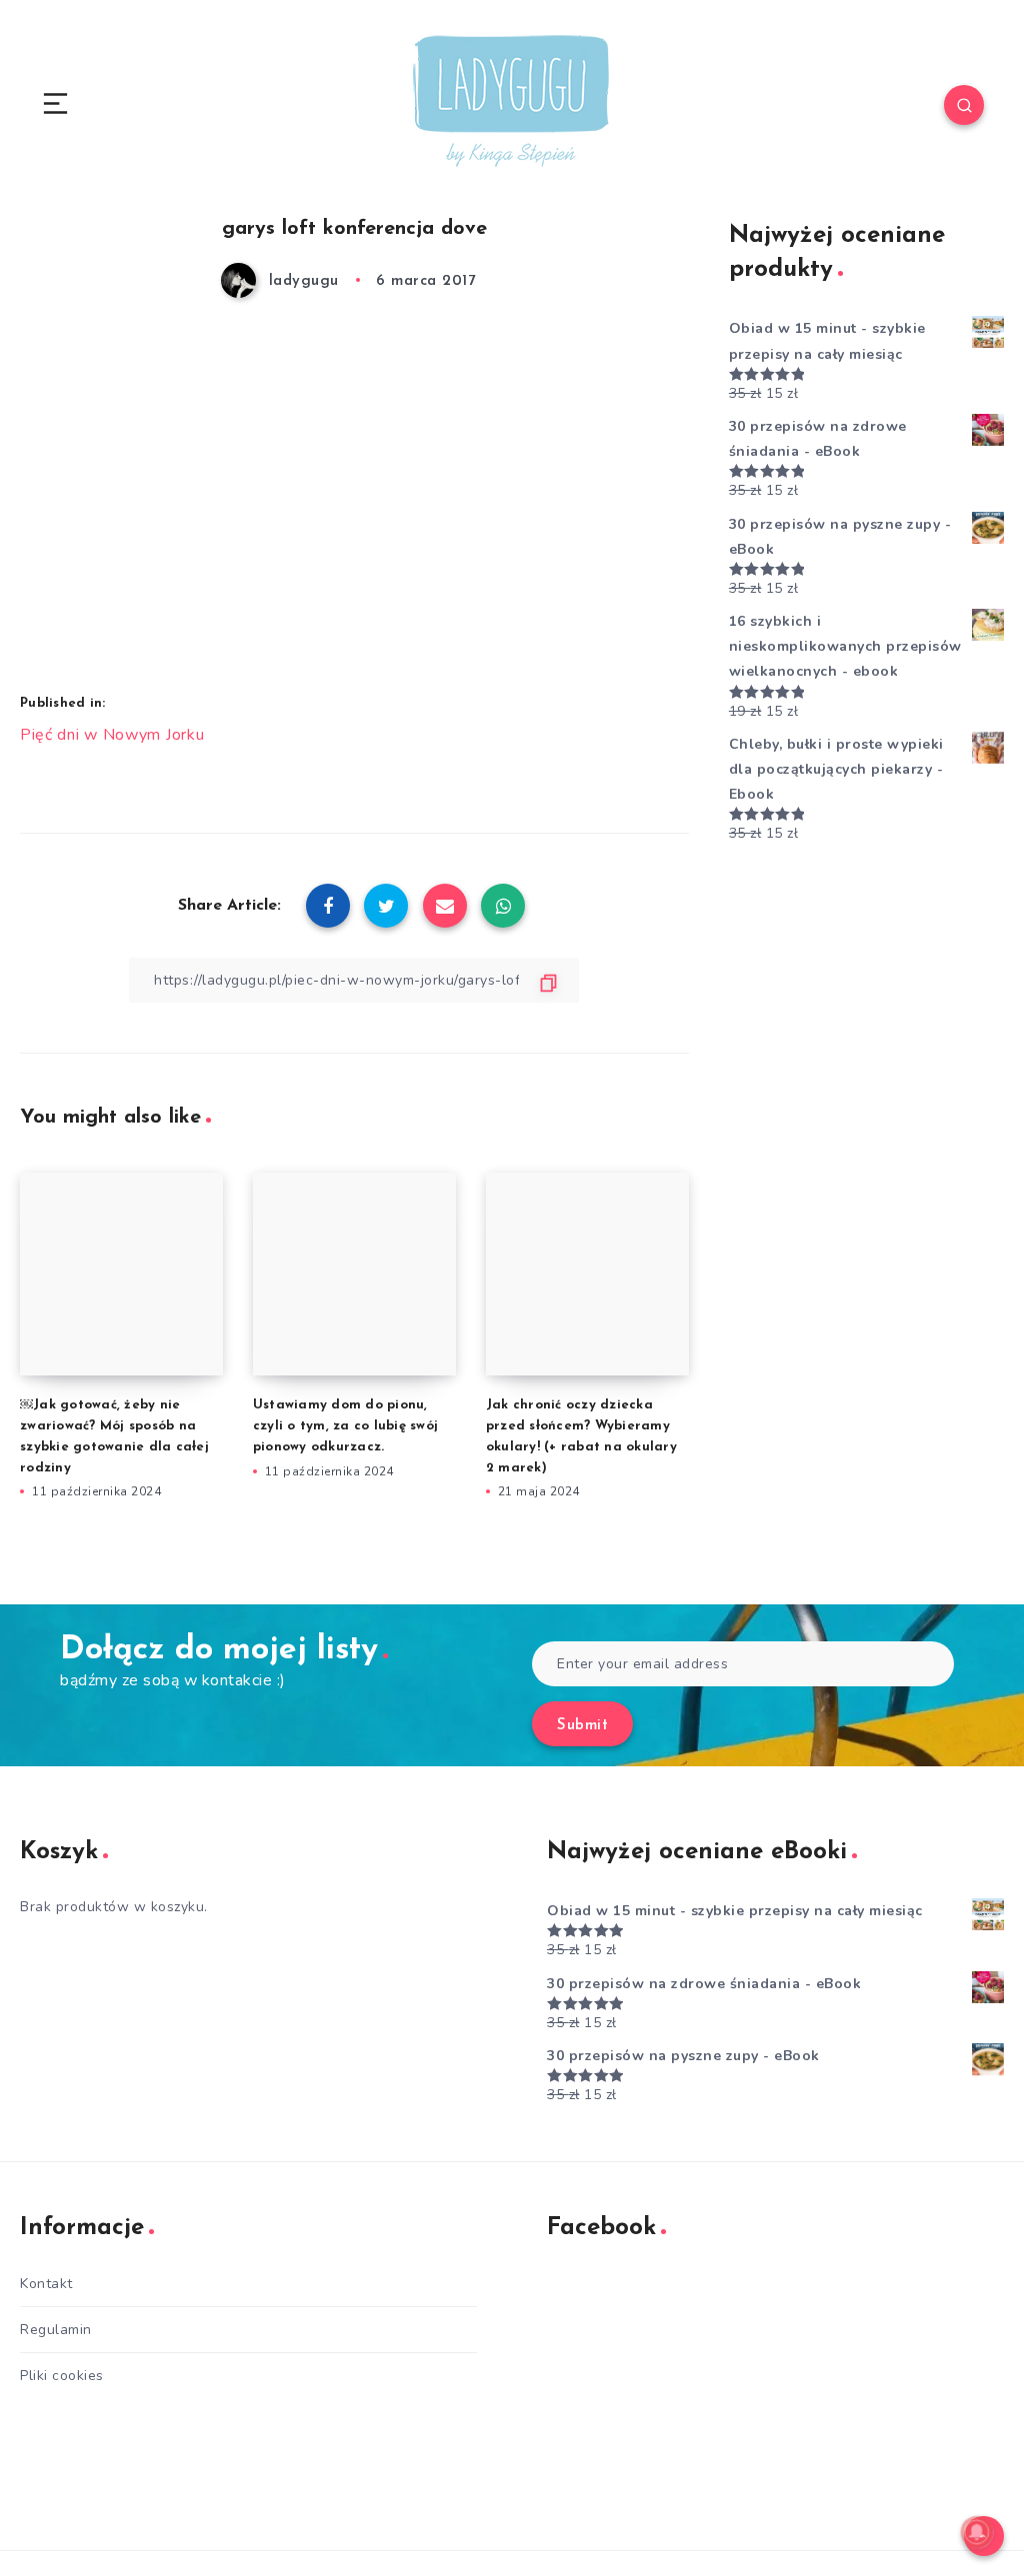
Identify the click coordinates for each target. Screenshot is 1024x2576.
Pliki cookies (62, 2376)
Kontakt (46, 2284)
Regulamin (56, 2330)
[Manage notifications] (977, 2532)
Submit (582, 1726)
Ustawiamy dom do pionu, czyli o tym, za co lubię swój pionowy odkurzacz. (345, 1426)
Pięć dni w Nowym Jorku (112, 735)
